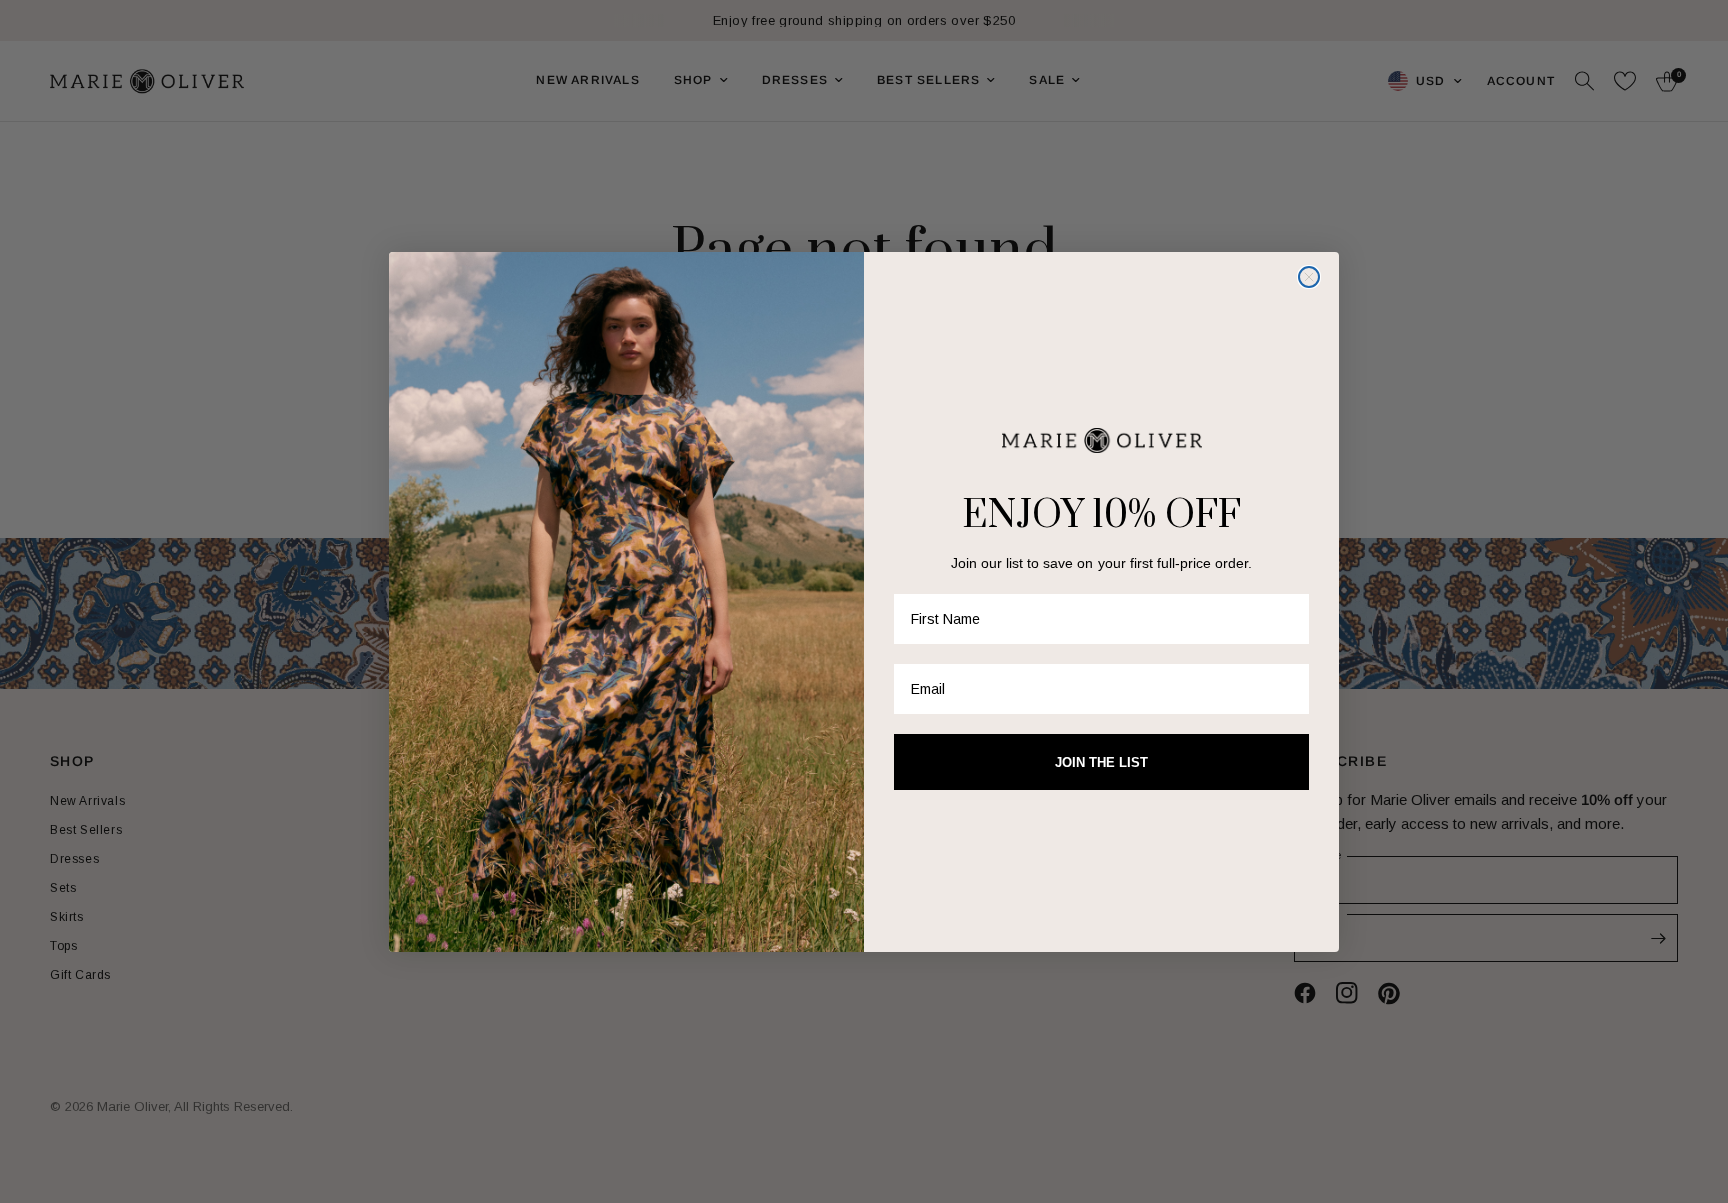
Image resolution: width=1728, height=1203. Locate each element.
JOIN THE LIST (1101, 762)
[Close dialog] (1309, 277)
